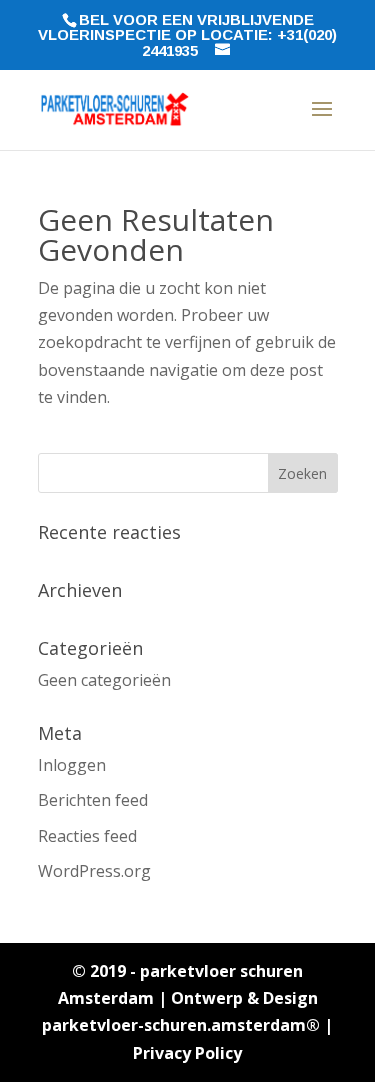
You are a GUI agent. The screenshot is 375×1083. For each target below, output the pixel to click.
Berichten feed (93, 800)
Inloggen (72, 765)
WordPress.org (94, 871)
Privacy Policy (187, 1053)
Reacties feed (87, 836)
